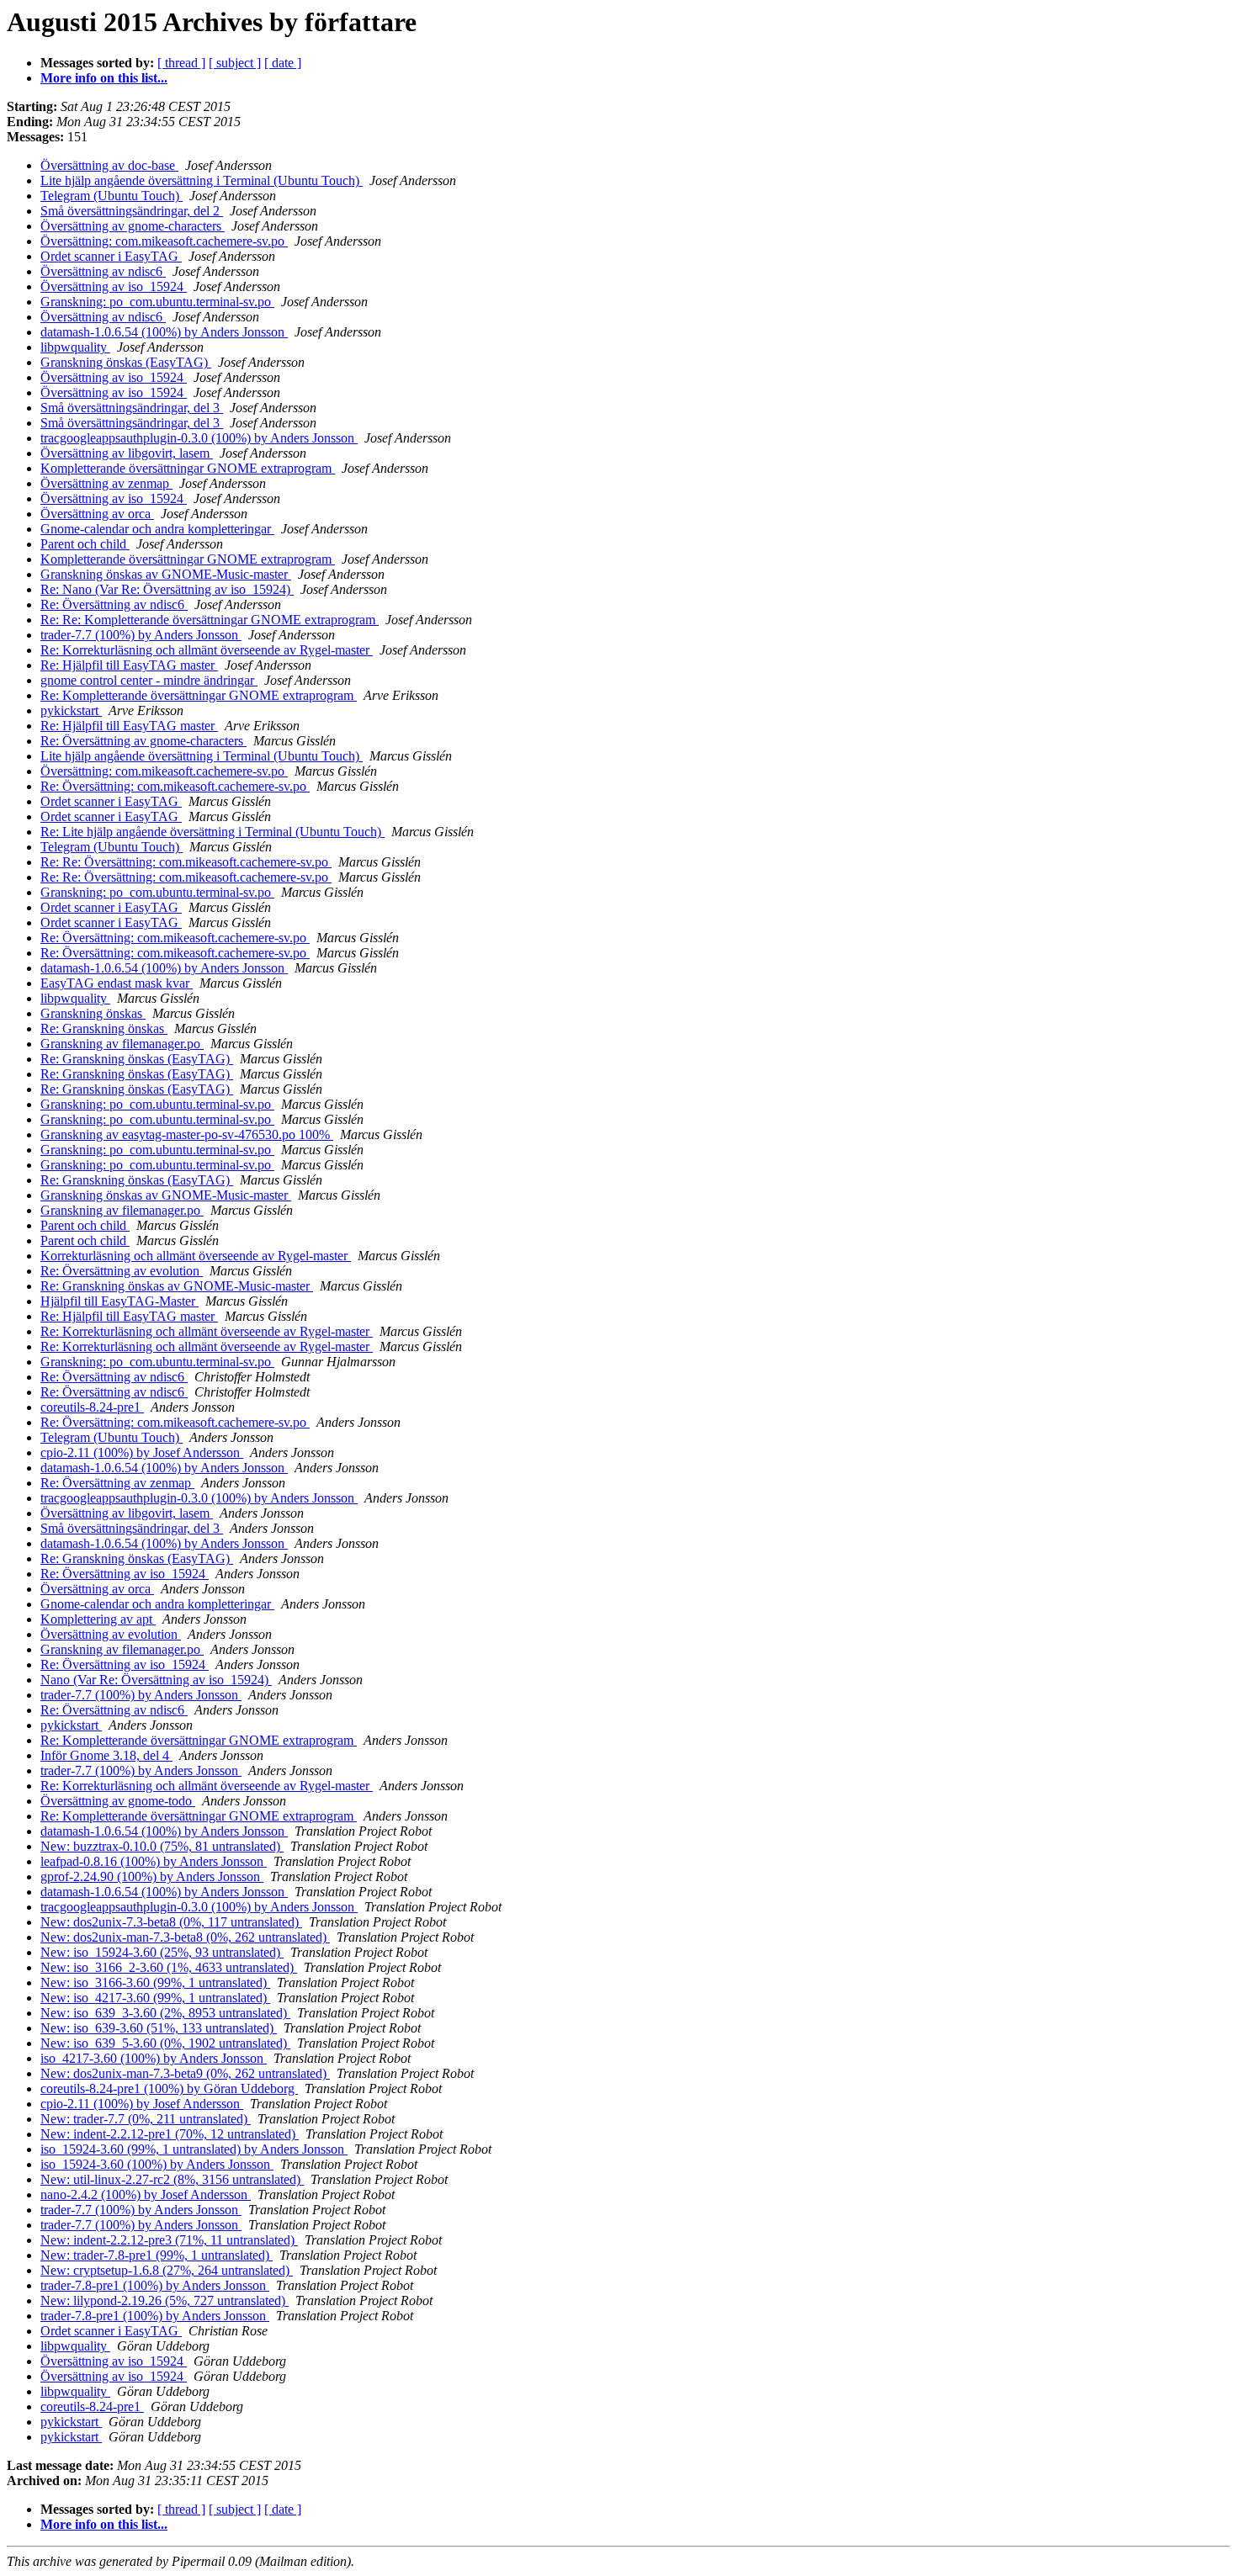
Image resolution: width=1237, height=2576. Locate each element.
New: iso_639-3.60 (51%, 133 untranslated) (159, 2028)
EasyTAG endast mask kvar (117, 983)
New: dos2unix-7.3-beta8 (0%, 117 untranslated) (171, 1922)
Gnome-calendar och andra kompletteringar (157, 529)
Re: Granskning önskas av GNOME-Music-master (177, 1286)
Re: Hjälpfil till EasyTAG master (129, 665)
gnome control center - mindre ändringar (149, 680)
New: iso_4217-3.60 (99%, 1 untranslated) (155, 1998)
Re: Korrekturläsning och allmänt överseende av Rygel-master (207, 650)
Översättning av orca (97, 514)
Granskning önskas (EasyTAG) (126, 362)
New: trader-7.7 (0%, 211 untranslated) (146, 2119)
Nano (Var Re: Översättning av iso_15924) (156, 1680)
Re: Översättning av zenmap (117, 1483)
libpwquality (75, 347)
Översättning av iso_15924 (114, 286)
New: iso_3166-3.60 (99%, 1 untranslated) (155, 1982)
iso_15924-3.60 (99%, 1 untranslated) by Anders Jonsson (194, 2149)
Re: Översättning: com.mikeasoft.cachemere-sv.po (175, 786)
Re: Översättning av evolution (122, 1271)
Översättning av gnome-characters (133, 226)
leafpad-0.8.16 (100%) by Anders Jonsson (154, 1861)
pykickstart (71, 710)
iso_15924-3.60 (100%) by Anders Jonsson (157, 2164)
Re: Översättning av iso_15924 (125, 1574)
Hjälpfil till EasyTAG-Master (119, 1301)
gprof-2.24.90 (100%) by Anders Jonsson (152, 1876)
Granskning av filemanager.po (122, 1044)
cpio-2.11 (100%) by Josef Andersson (142, 1452)
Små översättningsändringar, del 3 (132, 408)
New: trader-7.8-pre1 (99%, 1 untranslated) (157, 2255)
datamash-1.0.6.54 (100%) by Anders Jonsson (164, 332)
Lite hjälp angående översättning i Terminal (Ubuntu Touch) (202, 180)
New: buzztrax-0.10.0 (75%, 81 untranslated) (162, 1846)
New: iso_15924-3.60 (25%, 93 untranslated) (162, 1952)
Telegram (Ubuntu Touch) (111, 196)
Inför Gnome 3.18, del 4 (106, 1755)
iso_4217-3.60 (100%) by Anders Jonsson (154, 2058)
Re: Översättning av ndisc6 (114, 604)
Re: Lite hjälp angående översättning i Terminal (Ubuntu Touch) (212, 832)
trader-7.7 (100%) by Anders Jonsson (141, 635)
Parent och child (85, 544)
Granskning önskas (93, 1013)
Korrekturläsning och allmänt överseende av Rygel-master (196, 1256)
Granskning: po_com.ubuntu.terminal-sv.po (157, 302)
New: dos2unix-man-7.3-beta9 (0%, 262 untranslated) (185, 2073)
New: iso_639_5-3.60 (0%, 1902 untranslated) (165, 2043)
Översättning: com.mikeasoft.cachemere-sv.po (164, 241)
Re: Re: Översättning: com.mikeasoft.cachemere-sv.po (186, 862)
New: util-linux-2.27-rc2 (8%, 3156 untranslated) (172, 2179)
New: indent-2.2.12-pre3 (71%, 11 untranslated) (169, 2240)
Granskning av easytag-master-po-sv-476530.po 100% (187, 1134)
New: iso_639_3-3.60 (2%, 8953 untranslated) (165, 2013)
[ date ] (283, 63)
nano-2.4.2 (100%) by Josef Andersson (146, 2194)
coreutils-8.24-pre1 (92, 1407)
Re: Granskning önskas (104, 1028)
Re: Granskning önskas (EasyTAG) (137, 1059)
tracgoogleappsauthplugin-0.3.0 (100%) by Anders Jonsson (199, 438)
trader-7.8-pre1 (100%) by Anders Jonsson (155, 2285)
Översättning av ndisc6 (103, 271)
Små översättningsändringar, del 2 (132, 211)
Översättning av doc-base (109, 165)
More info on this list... (104, 78)
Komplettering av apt (98, 1619)
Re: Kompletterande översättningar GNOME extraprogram (199, 695)
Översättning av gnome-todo (118, 1801)
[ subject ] (235, 63)
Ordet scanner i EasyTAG (111, 256)
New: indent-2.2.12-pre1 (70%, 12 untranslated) (170, 2134)
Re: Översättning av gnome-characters (143, 741)
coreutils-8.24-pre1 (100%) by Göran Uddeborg (169, 2088)
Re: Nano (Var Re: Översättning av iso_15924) (167, 589)
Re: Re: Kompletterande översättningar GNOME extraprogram (210, 620)
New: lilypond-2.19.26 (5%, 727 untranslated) (165, 2300)
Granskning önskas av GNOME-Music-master (166, 574)
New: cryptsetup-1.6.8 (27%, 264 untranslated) (167, 2270)
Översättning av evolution (111, 1634)
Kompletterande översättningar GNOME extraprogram (188, 468)
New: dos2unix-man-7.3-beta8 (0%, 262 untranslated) (185, 1937)
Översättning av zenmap (106, 483)
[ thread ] (181, 63)
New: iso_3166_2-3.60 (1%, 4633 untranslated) (169, 1967)
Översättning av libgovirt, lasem (127, 453)
